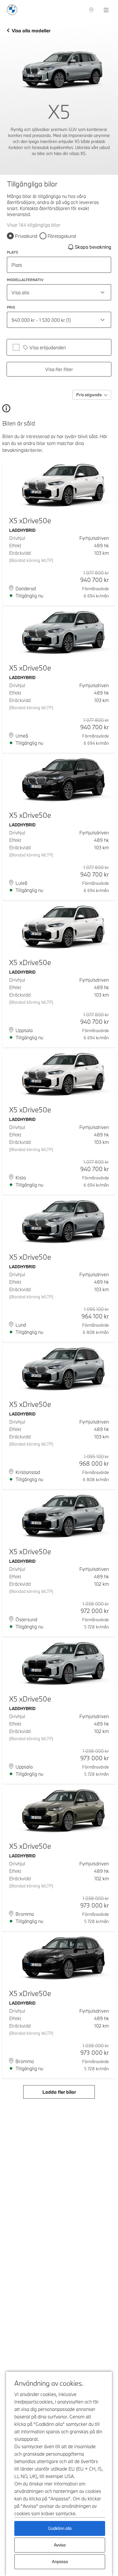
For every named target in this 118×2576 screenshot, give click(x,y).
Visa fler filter (59, 369)
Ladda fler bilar (59, 2092)
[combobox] (59, 292)
